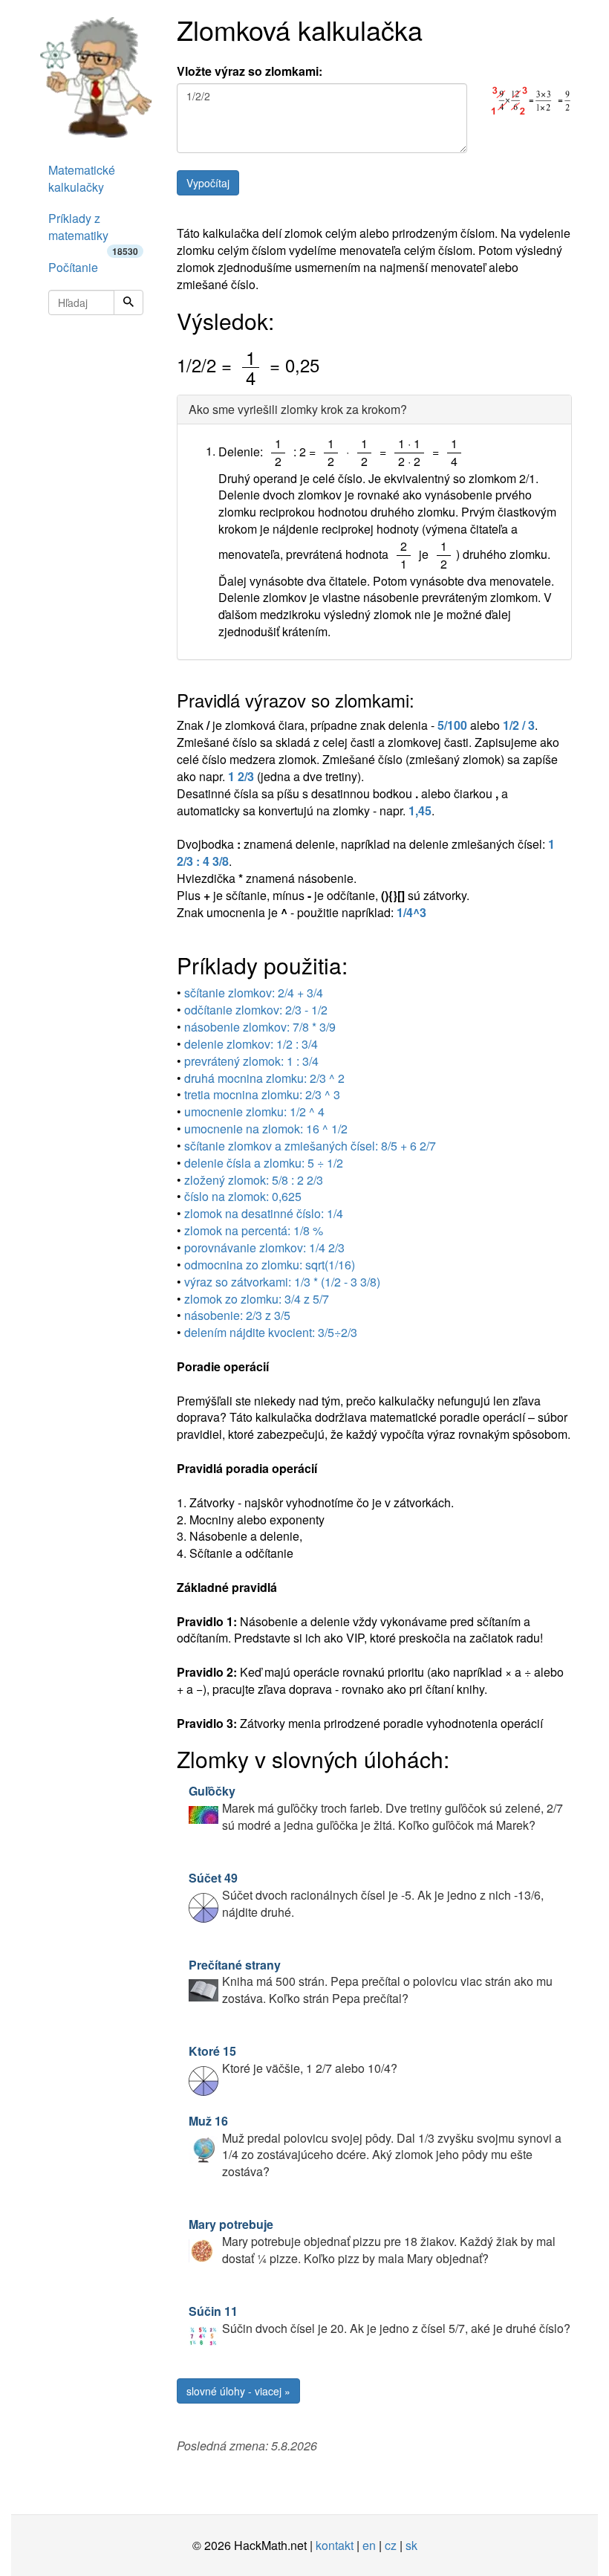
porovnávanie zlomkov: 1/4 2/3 (264, 1247)
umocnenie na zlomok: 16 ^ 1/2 (266, 1129)
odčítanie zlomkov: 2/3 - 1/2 (256, 1010)
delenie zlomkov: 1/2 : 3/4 (251, 1044)
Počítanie (73, 267)
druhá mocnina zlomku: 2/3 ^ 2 (264, 1078)
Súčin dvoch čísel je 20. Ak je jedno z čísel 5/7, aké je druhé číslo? (380, 2320)
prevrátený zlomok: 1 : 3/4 (251, 1061)
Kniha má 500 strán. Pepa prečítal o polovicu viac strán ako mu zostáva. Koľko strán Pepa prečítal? (371, 1982)
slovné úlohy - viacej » (238, 2391)
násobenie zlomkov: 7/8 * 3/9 (260, 1027)
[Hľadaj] (128, 302)
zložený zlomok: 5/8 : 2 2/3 (254, 1180)
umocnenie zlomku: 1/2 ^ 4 (254, 1111)
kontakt (335, 2545)
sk (411, 2545)
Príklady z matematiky (93, 231)
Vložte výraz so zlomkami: (250, 71)
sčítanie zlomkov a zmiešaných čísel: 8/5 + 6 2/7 (310, 1146)
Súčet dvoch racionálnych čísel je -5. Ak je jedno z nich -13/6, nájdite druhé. (366, 1895)
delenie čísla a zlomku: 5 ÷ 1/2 (264, 1163)
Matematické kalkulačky (82, 178)
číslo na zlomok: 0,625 (243, 1196)
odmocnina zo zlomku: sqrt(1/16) (270, 1265)
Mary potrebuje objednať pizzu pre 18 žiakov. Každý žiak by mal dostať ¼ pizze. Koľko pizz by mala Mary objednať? (372, 2241)
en (369, 2545)
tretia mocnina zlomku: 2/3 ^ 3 (262, 1094)
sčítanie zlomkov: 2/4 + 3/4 (254, 993)
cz (391, 2545)
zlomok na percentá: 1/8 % (254, 1230)
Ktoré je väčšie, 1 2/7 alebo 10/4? (293, 2059)
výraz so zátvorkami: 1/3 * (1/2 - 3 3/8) (282, 1282)
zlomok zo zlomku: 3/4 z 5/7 (257, 1299)
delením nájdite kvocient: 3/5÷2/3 (271, 1332)
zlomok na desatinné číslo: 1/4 (264, 1213)
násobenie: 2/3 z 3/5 (237, 1315)
